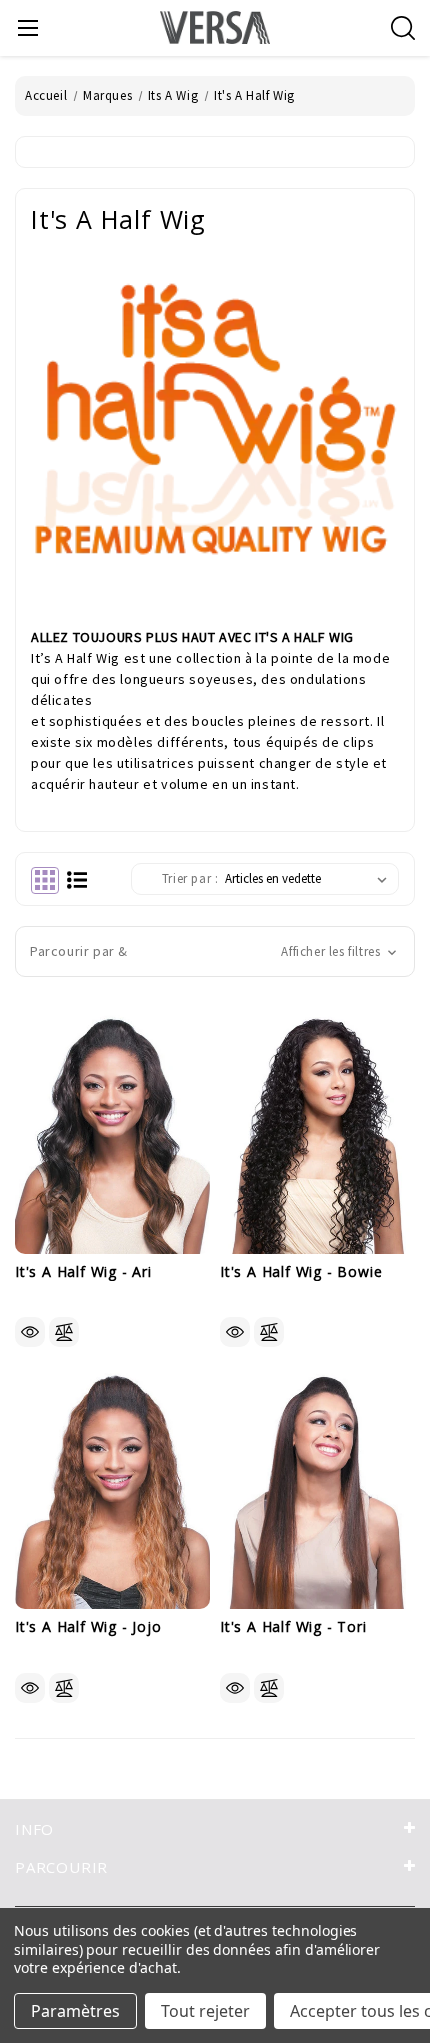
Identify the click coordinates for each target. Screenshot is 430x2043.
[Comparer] (64, 1332)
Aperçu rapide (30, 1332)
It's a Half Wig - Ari (83, 1272)
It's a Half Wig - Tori (293, 1627)
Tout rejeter (205, 2011)
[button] (215, 951)
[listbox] (310, 879)
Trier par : (190, 878)
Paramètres (75, 2011)
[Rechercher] (403, 28)
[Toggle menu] (27, 27)
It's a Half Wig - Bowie (301, 1272)
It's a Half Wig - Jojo (88, 1627)
